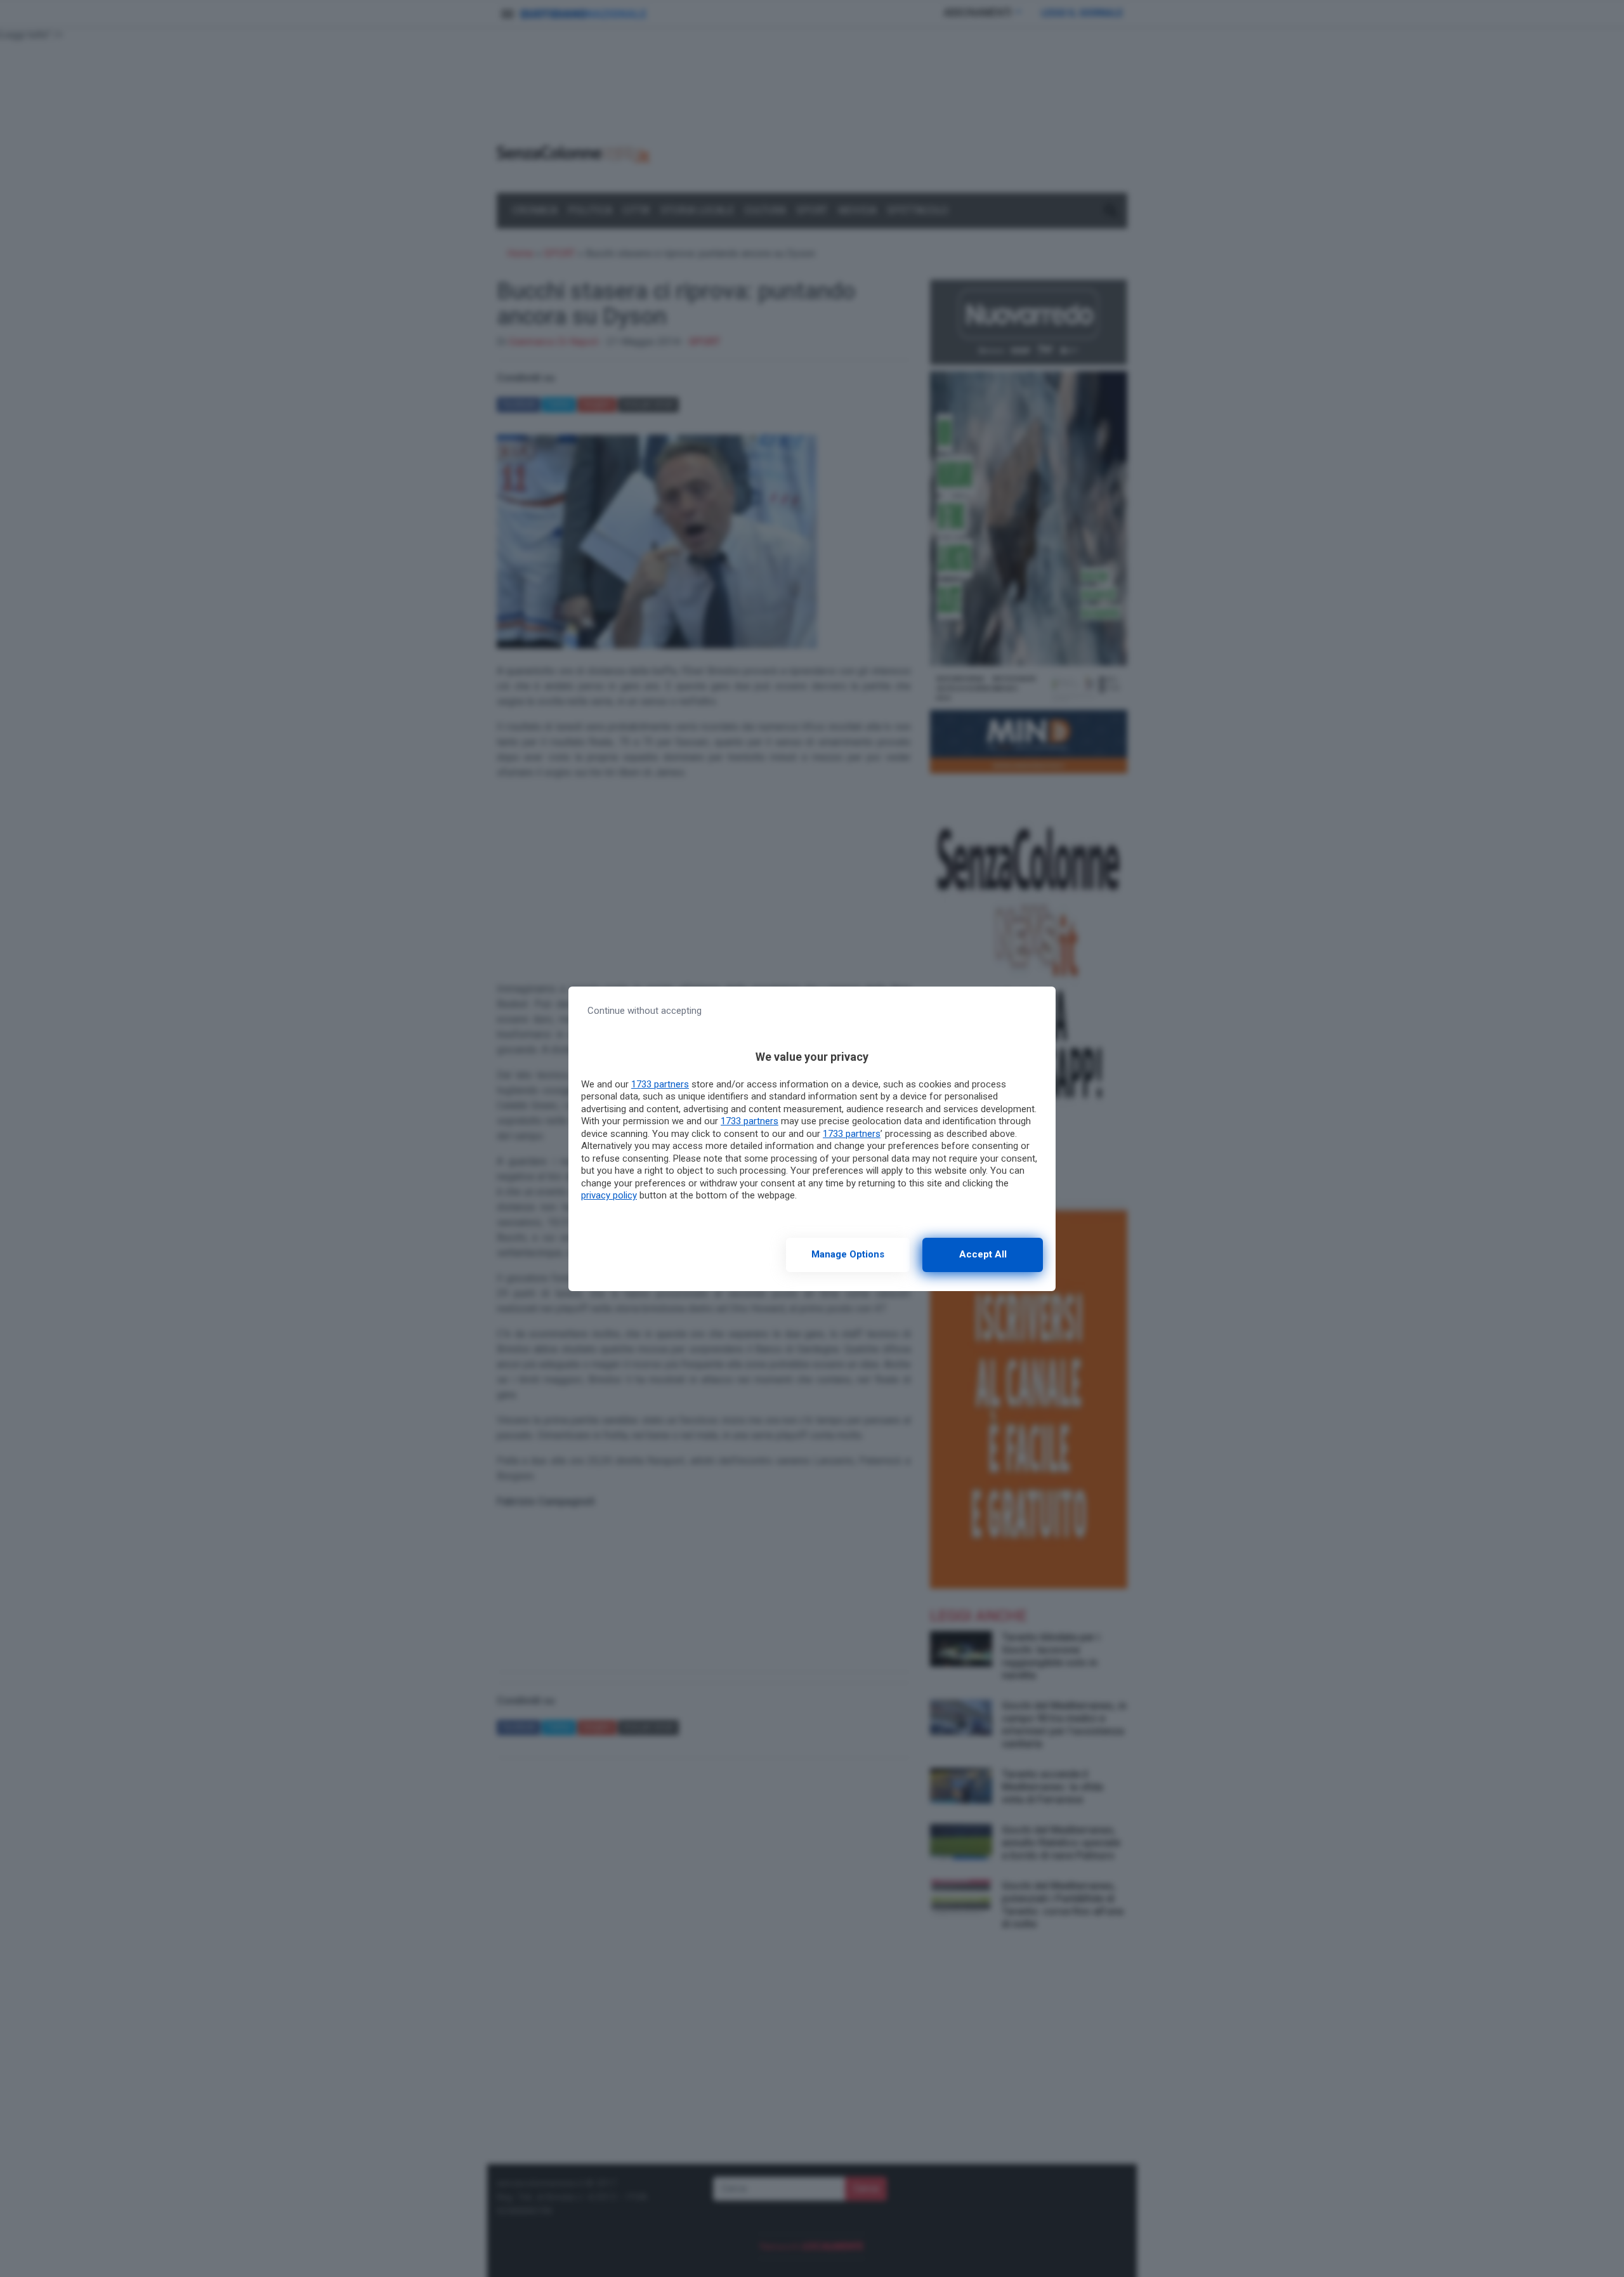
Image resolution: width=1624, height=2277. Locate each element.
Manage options (848, 1254)
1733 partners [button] (660, 1084)
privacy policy (609, 1195)
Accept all (983, 1254)
